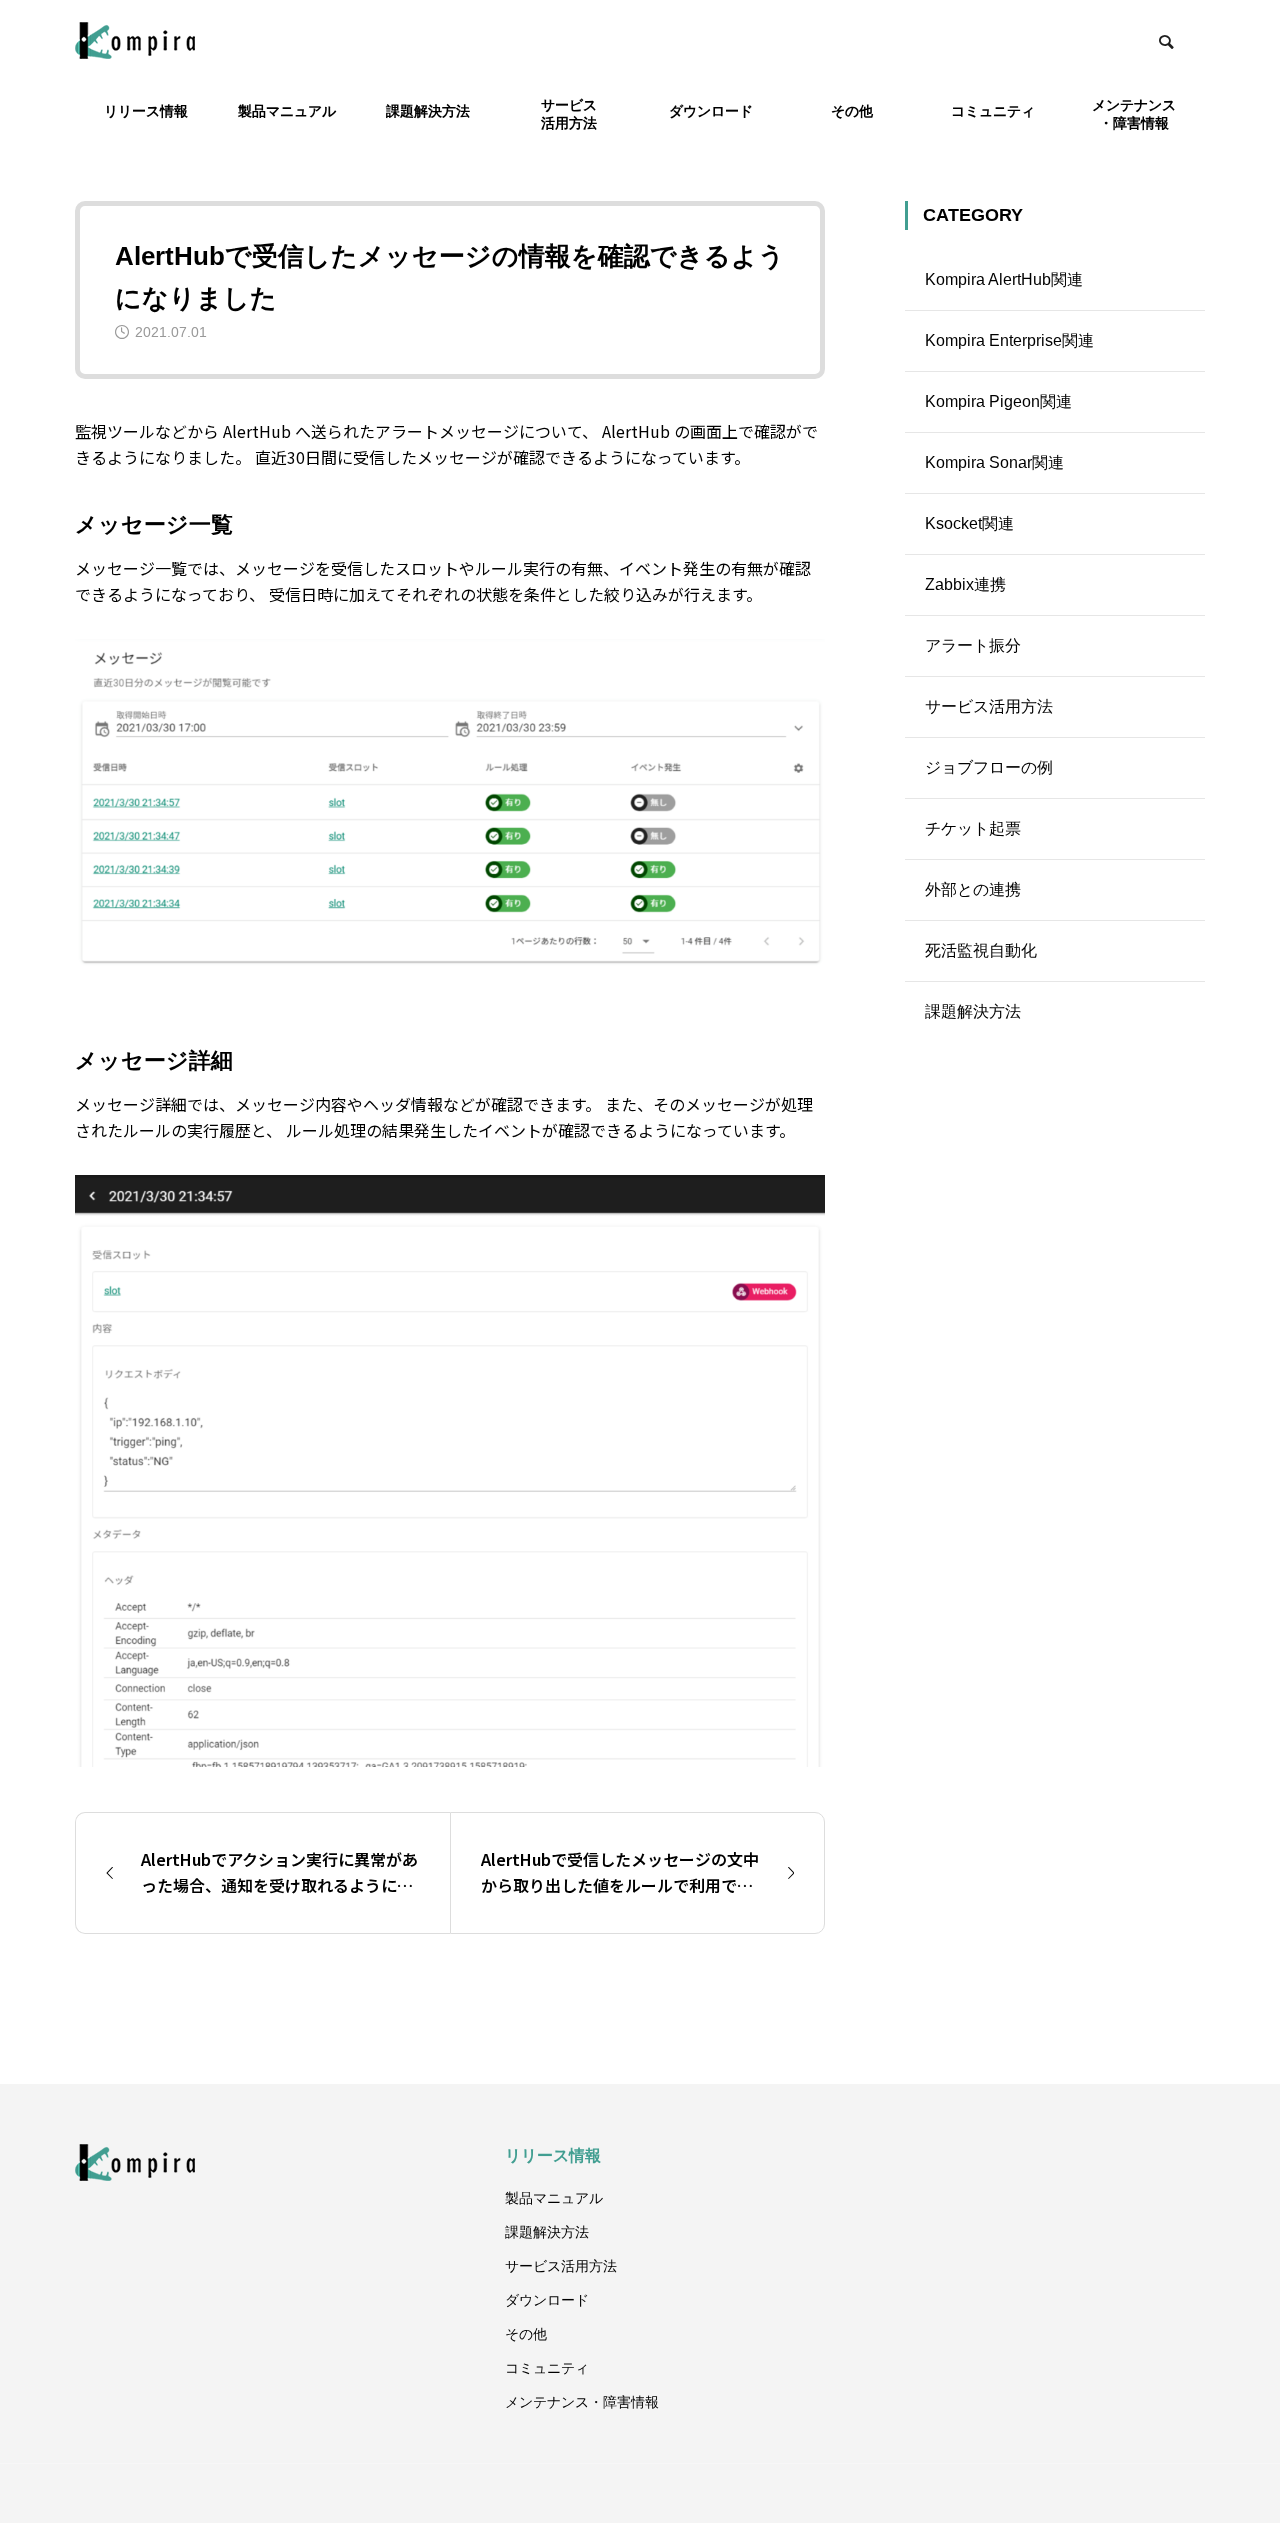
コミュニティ (993, 111)
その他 (852, 111)
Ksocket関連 (969, 523)
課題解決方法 (973, 1011)
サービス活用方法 (989, 706)
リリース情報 (146, 111)
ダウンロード (711, 111)
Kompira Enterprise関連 (1009, 340)
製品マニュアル (287, 111)
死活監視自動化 (981, 950)
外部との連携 (973, 889)
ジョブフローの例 (989, 767)
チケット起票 (973, 828)
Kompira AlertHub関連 (1004, 279)
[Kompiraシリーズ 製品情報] (135, 40)
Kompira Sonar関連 (994, 462)
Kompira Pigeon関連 (998, 401)
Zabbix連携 (965, 584)
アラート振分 (973, 645)
